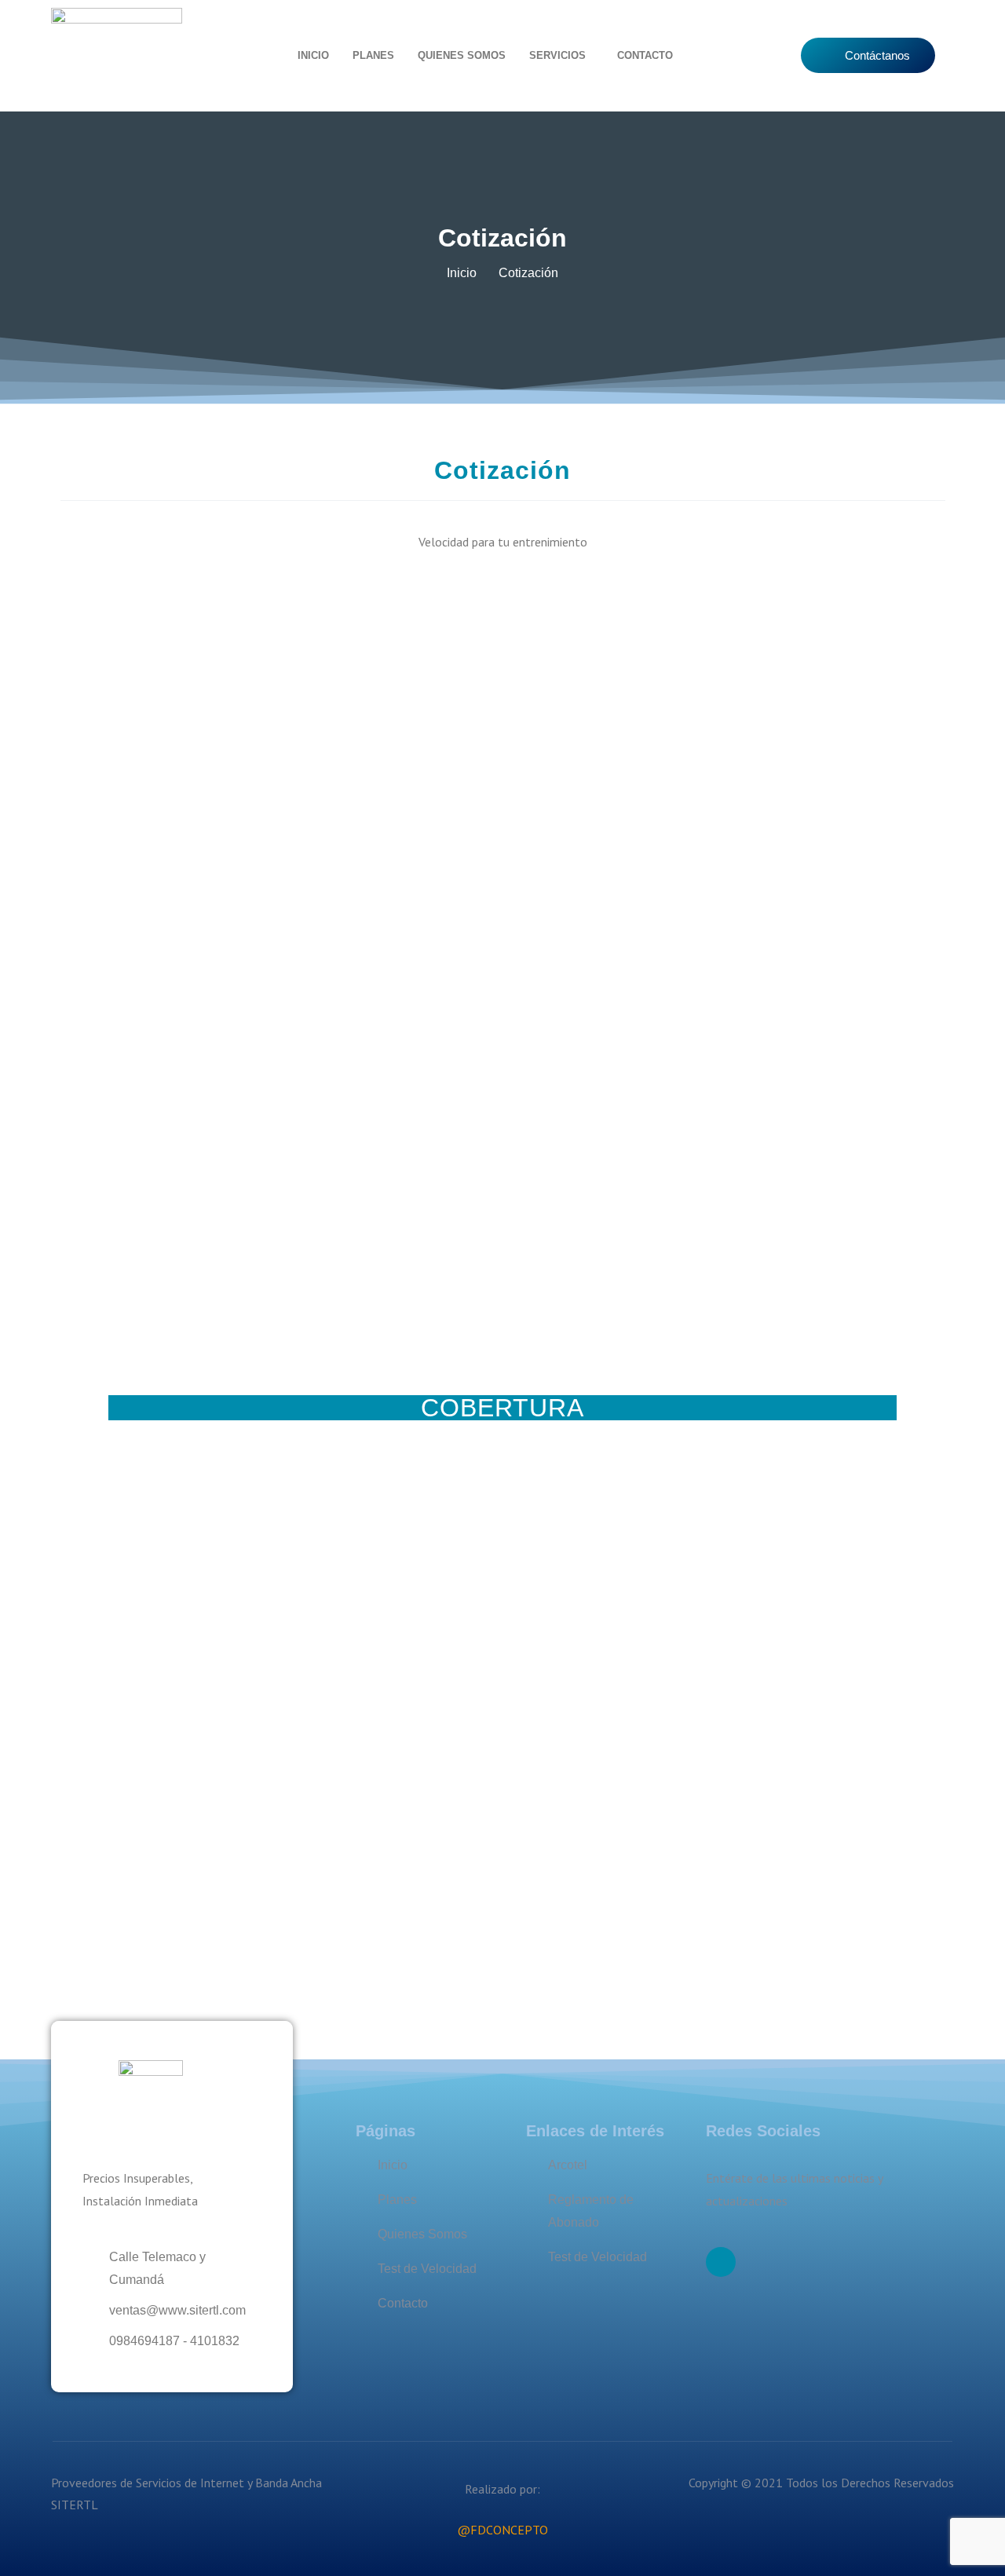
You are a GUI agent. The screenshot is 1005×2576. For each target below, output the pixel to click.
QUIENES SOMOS (462, 55)
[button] (561, 55)
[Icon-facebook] (721, 2262)
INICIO (313, 55)
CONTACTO (645, 55)
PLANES (373, 55)
